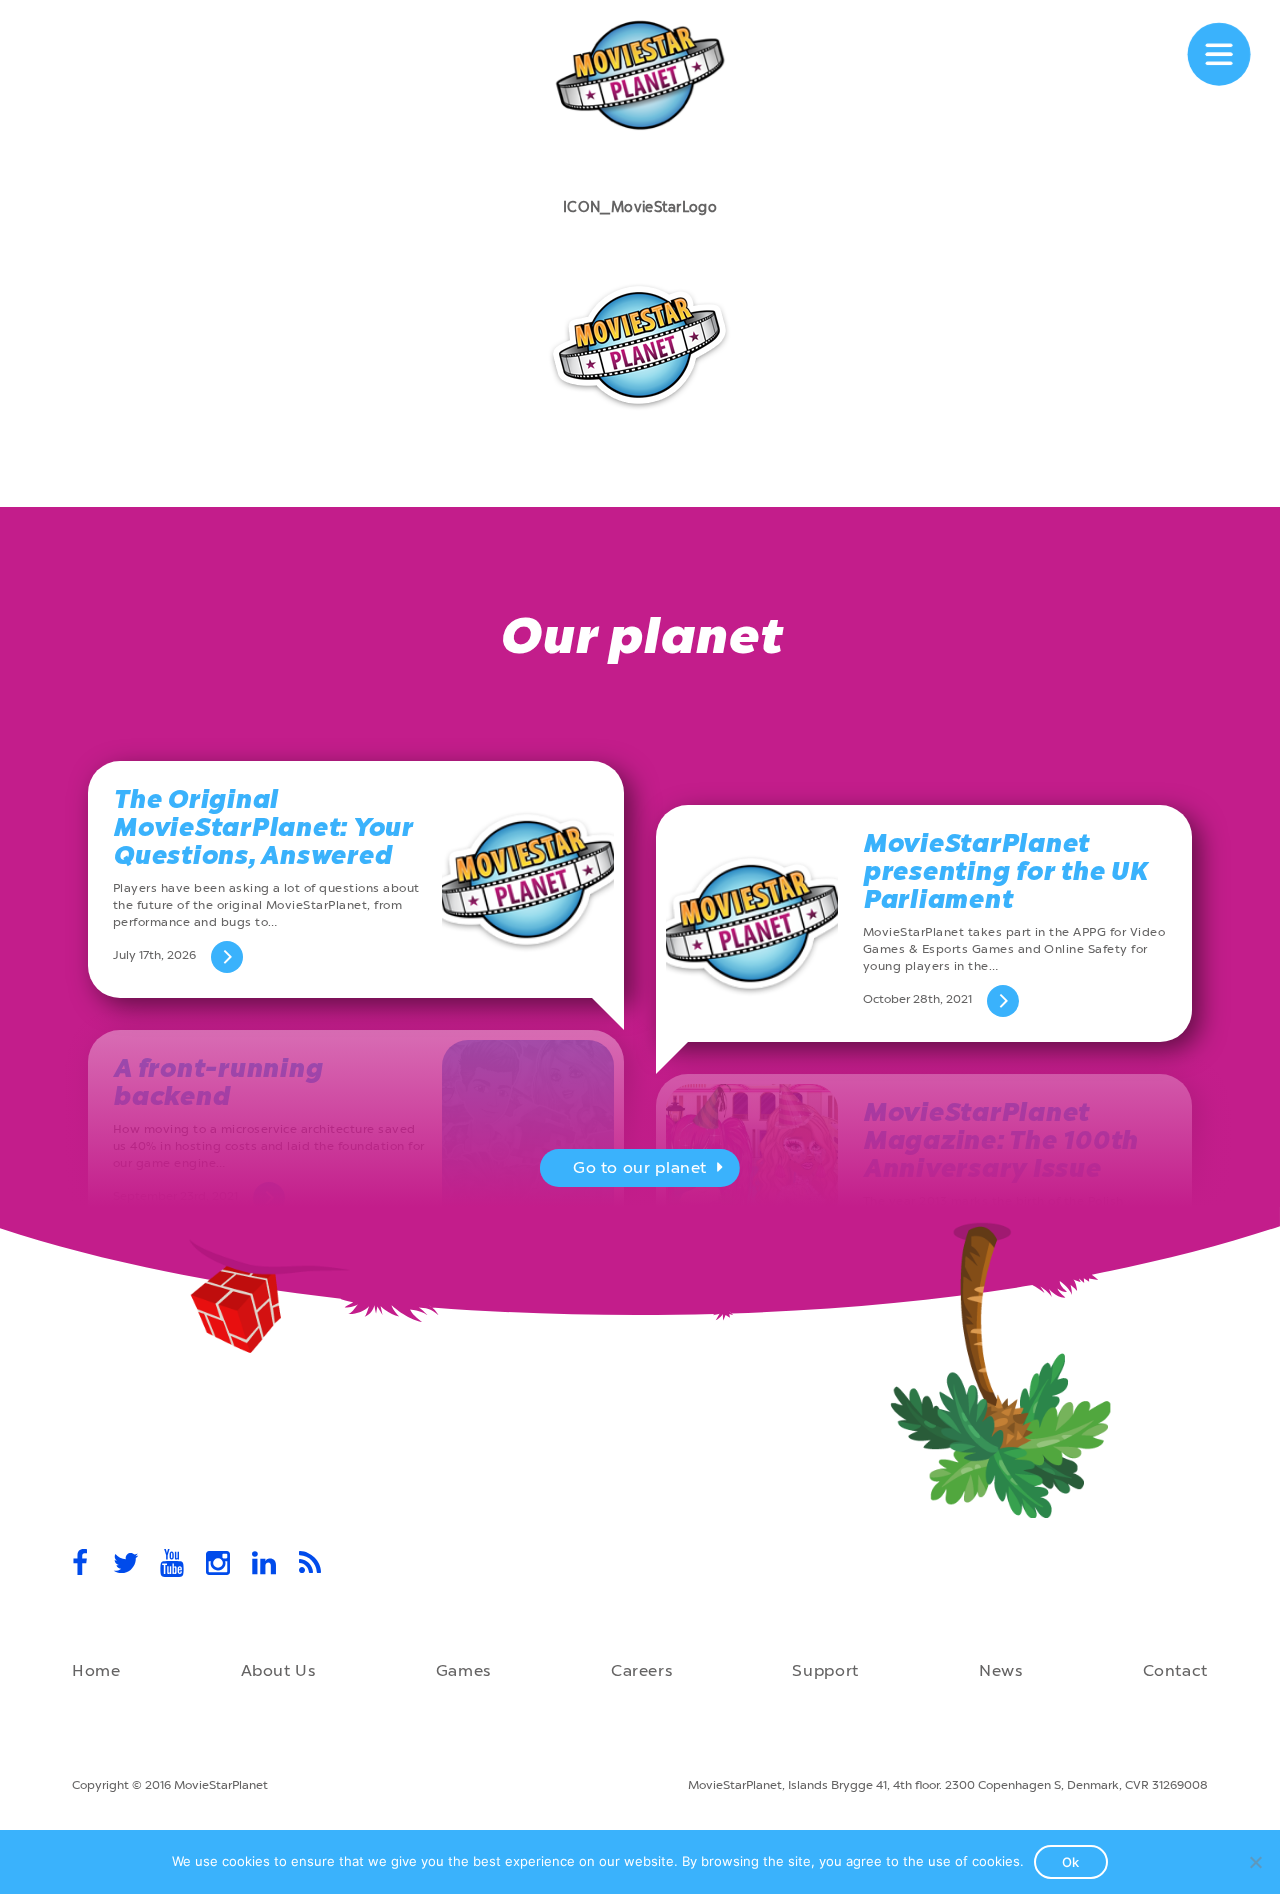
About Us (278, 1670)
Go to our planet (640, 1167)
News (1001, 1670)
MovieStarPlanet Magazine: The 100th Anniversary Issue (1000, 1140)
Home (96, 1670)
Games (463, 1670)
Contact (1175, 1670)
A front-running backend (217, 1082)
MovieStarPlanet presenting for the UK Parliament (1005, 871)
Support (825, 1670)
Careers (641, 1670)
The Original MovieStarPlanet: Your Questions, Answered (263, 827)
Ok (1071, 1862)
